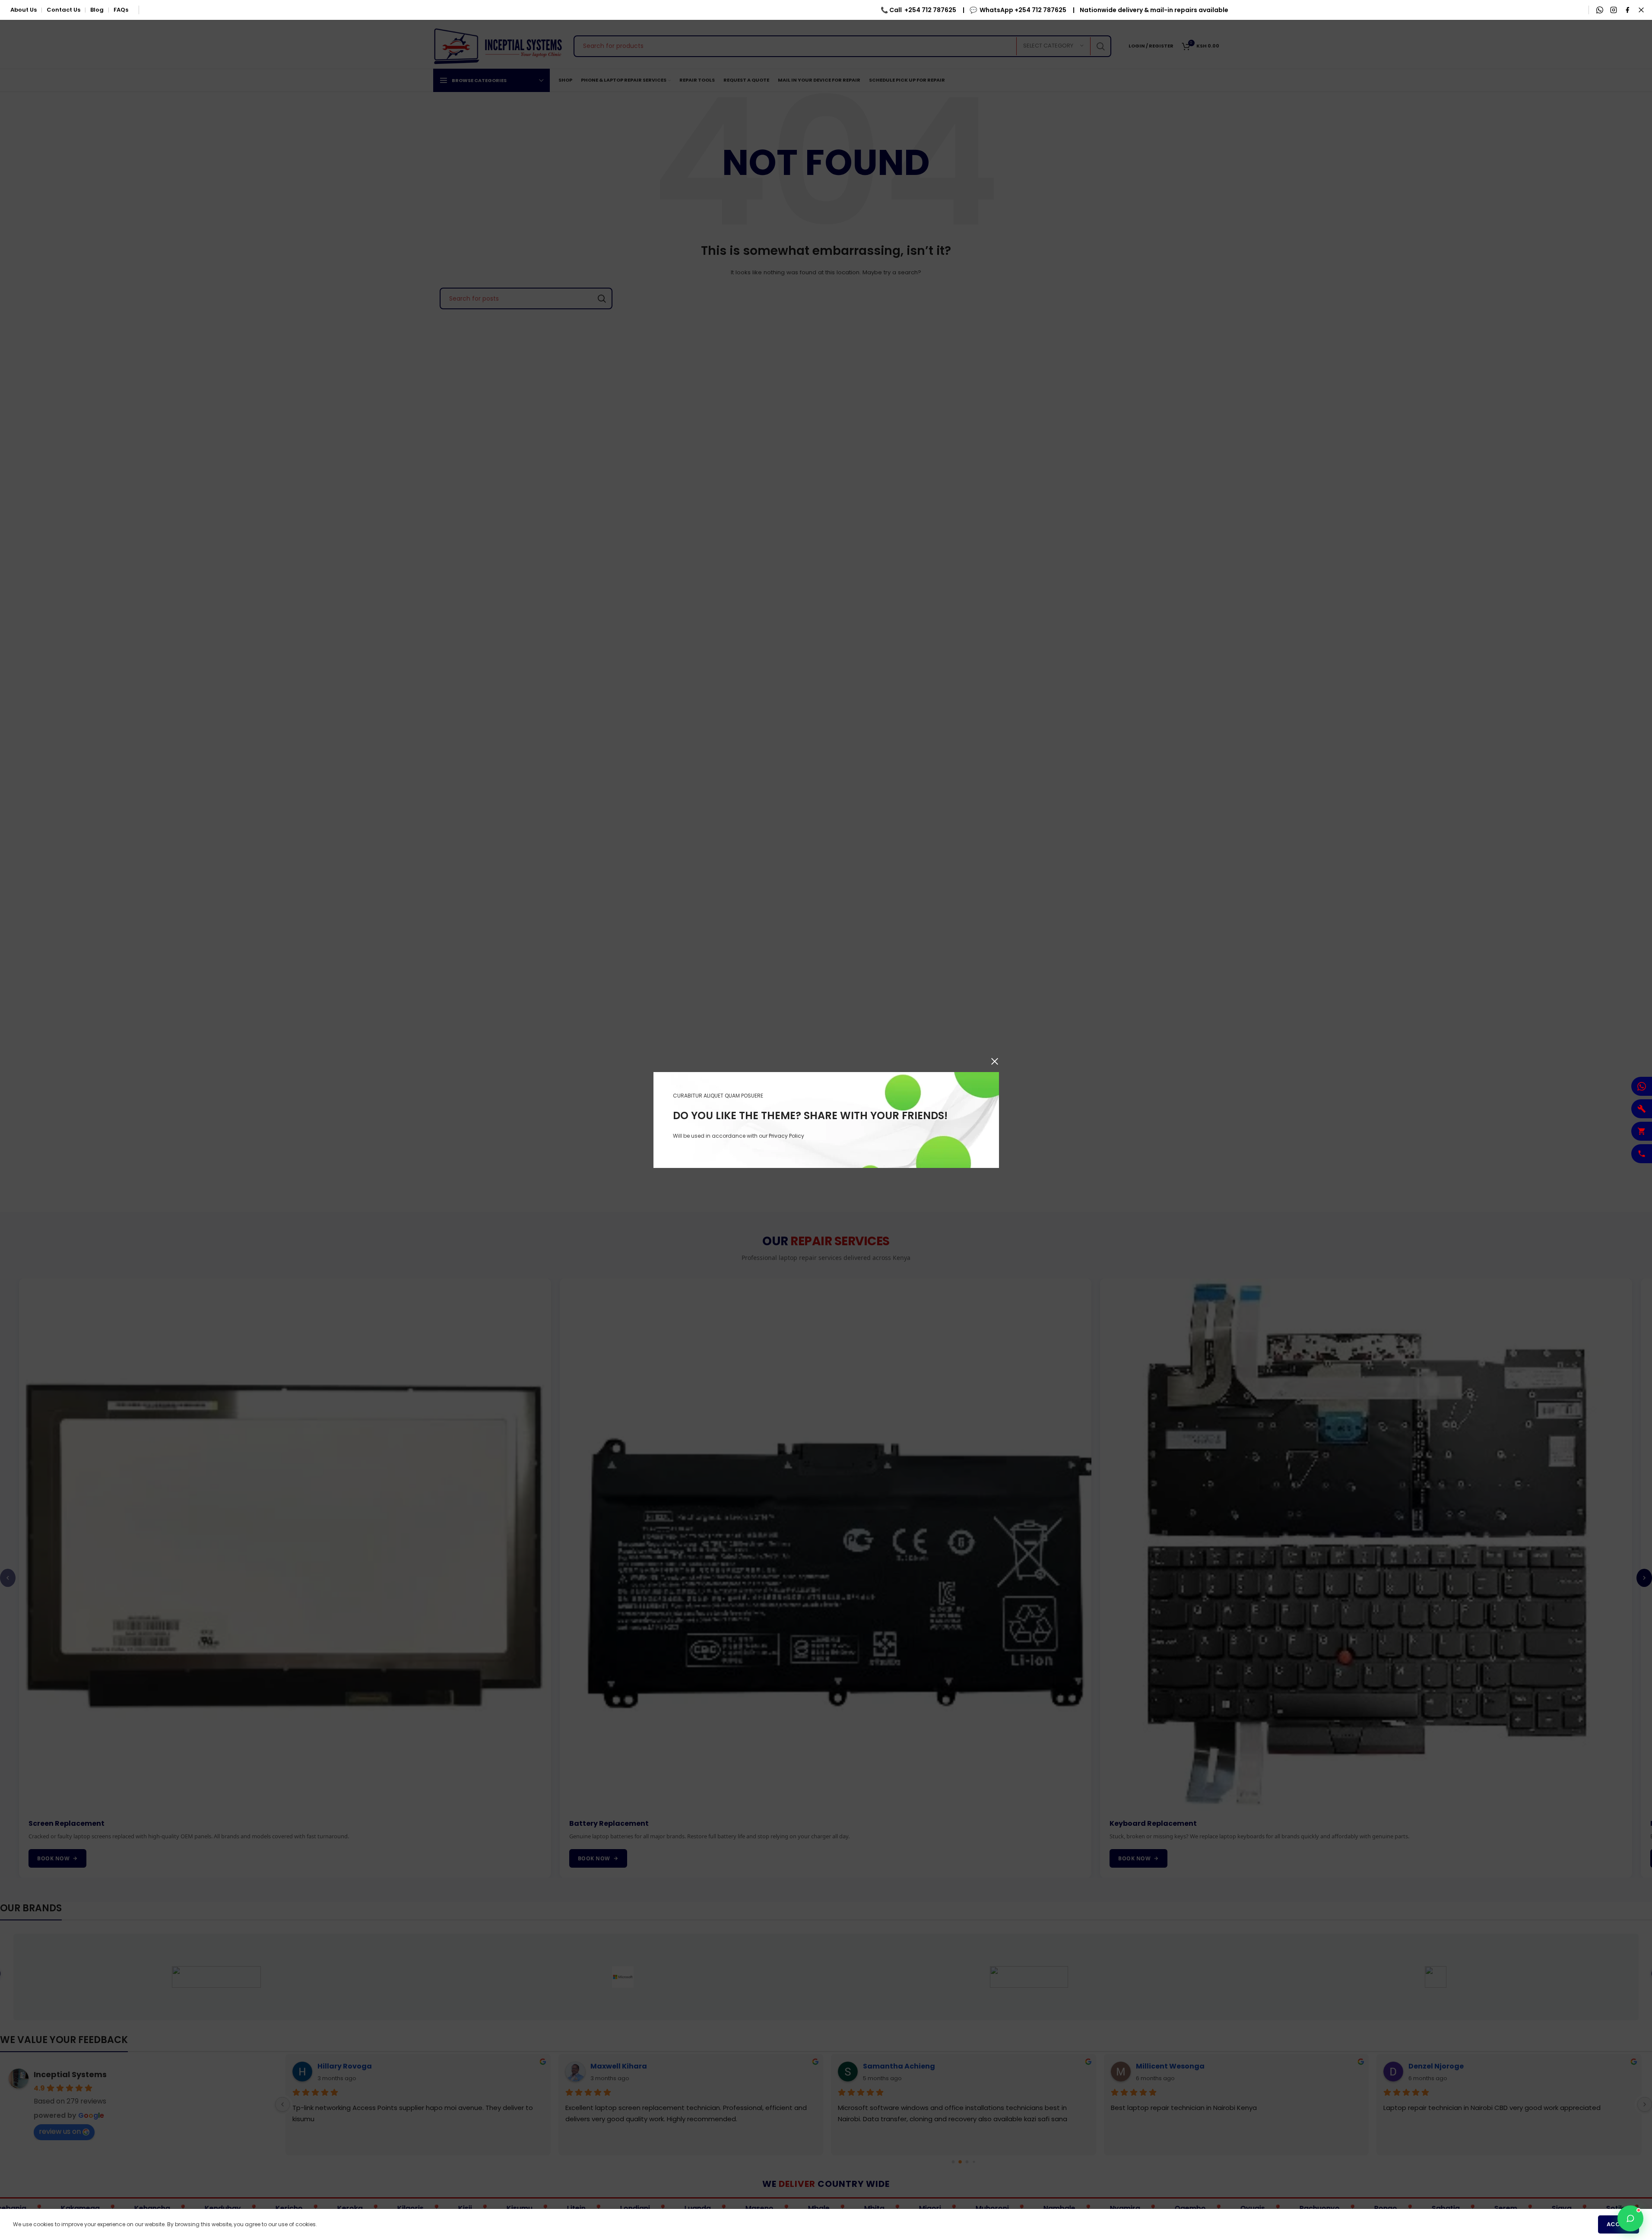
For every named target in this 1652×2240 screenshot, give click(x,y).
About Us (24, 10)
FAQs (121, 10)
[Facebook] (1627, 10)
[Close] (995, 1061)
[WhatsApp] (1600, 10)
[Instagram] (1614, 10)
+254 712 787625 (750, 10)
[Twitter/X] (1641, 10)
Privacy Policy (786, 1136)
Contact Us (63, 10)
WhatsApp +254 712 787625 (842, 10)
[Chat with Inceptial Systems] (1630, 2218)
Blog (97, 10)
